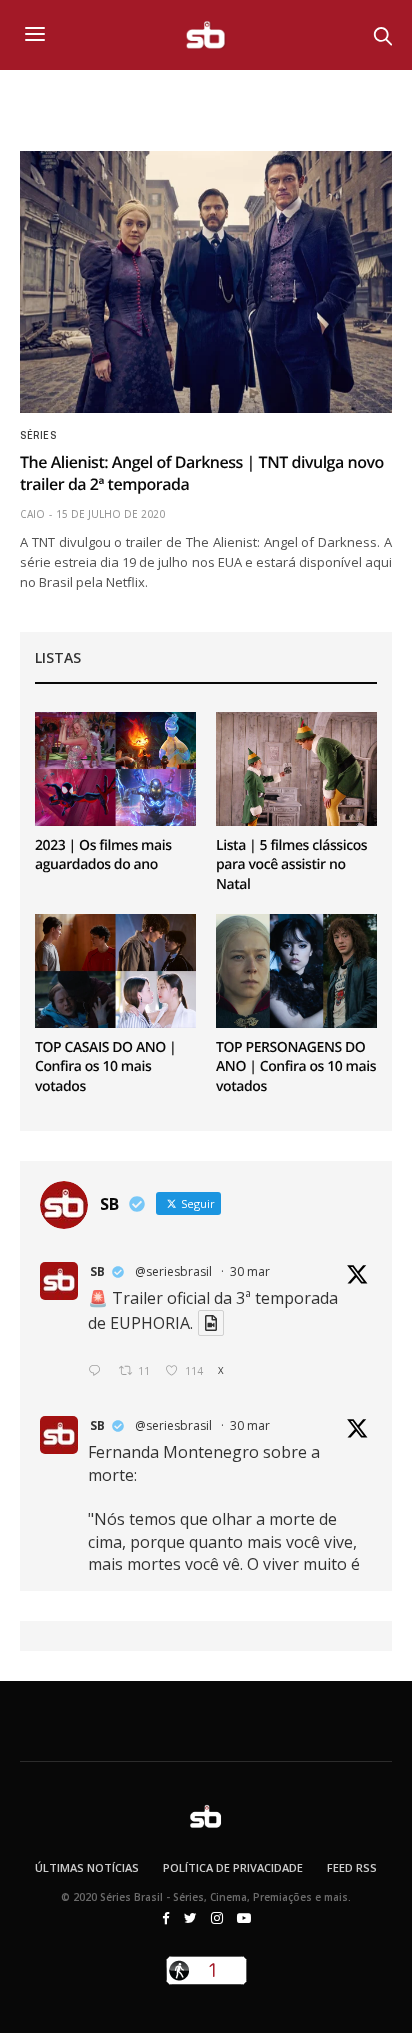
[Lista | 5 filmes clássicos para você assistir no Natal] (296, 768)
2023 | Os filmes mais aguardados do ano (103, 855)
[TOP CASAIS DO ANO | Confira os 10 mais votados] (115, 970)
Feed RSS (352, 1867)
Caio (32, 514)
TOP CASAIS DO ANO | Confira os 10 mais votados (105, 1067)
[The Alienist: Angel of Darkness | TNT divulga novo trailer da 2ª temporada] (206, 282)
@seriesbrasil (173, 1271)
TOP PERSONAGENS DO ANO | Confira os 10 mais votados (296, 1067)
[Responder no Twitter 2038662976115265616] (98, 1371)
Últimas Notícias (87, 1867)
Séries (38, 436)
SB (97, 1271)
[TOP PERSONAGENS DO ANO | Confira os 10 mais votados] (296, 970)
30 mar (250, 1271)
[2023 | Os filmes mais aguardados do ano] (115, 768)
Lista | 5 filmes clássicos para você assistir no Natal (291, 865)
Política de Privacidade (233, 1867)
